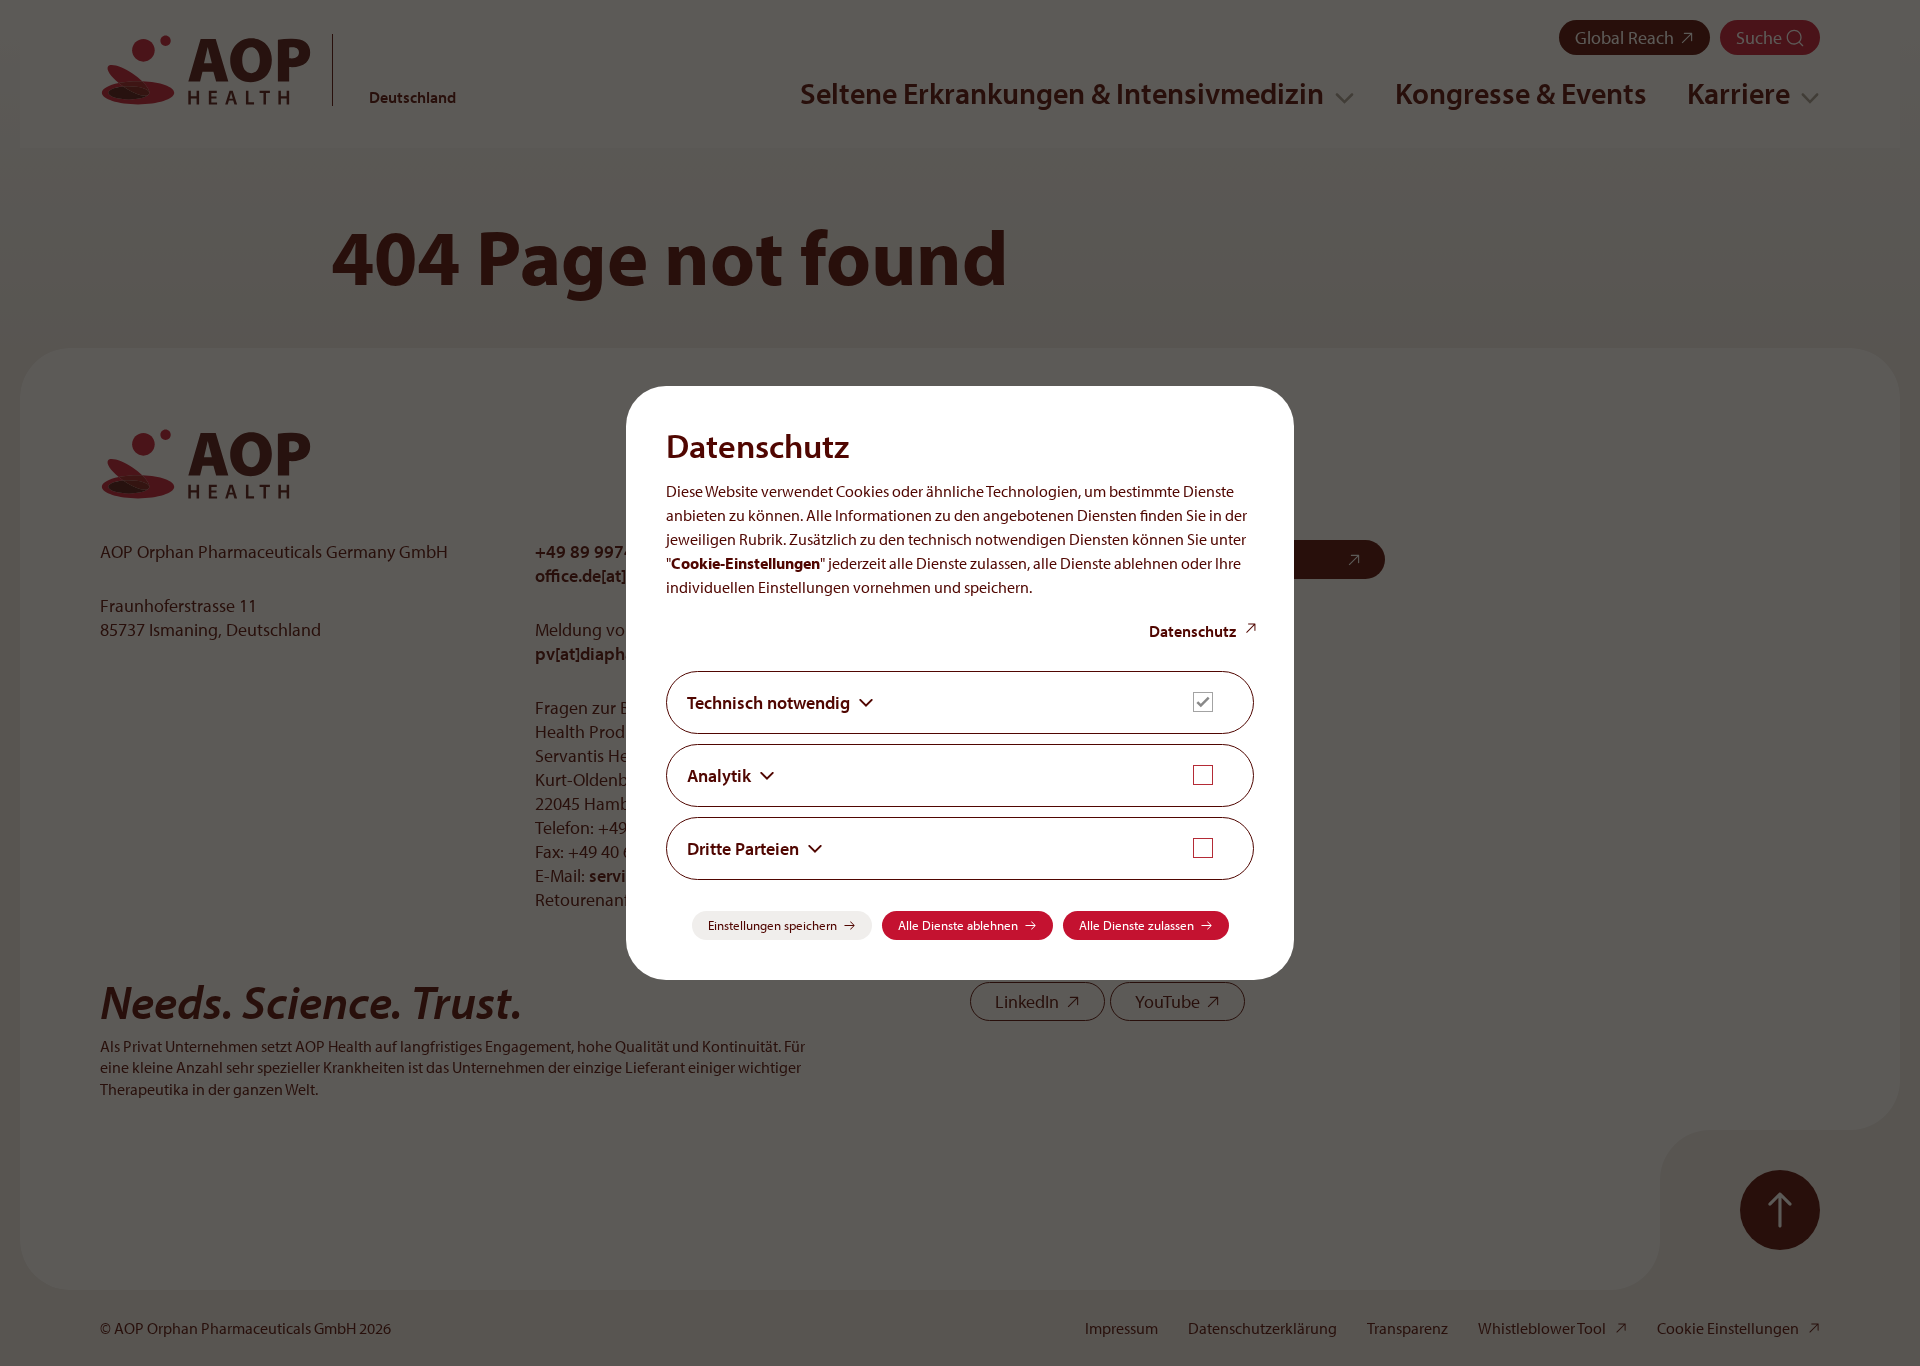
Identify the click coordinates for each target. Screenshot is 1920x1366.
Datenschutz (1192, 631)
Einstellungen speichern (772, 925)
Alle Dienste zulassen (1136, 925)
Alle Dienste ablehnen (958, 925)
